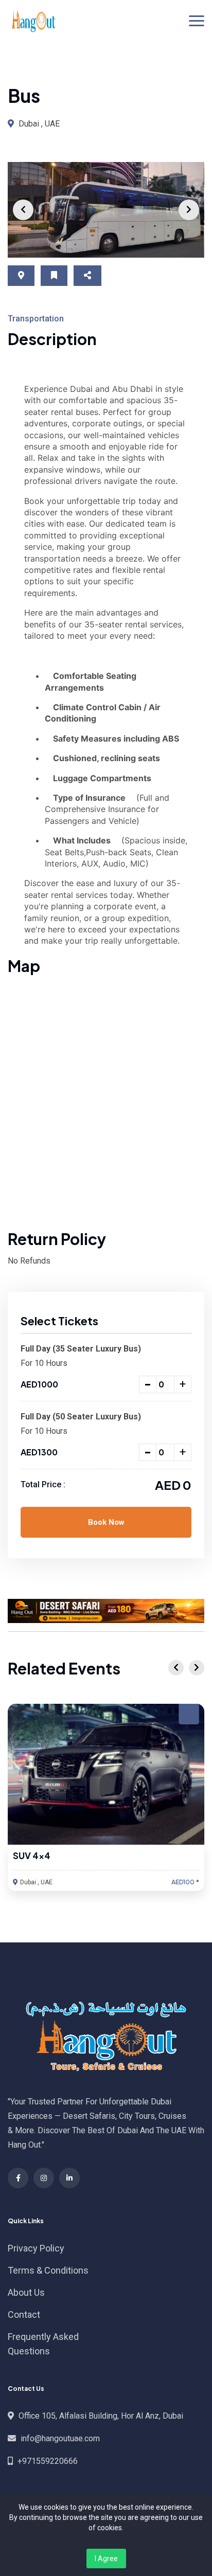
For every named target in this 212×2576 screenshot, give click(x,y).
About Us (26, 2292)
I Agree (106, 2559)
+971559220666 (48, 2461)
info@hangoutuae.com (60, 2438)
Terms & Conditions (48, 2270)
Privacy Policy (36, 2248)
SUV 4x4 (32, 1856)
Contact (24, 2314)
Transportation (36, 319)
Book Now (106, 1522)
